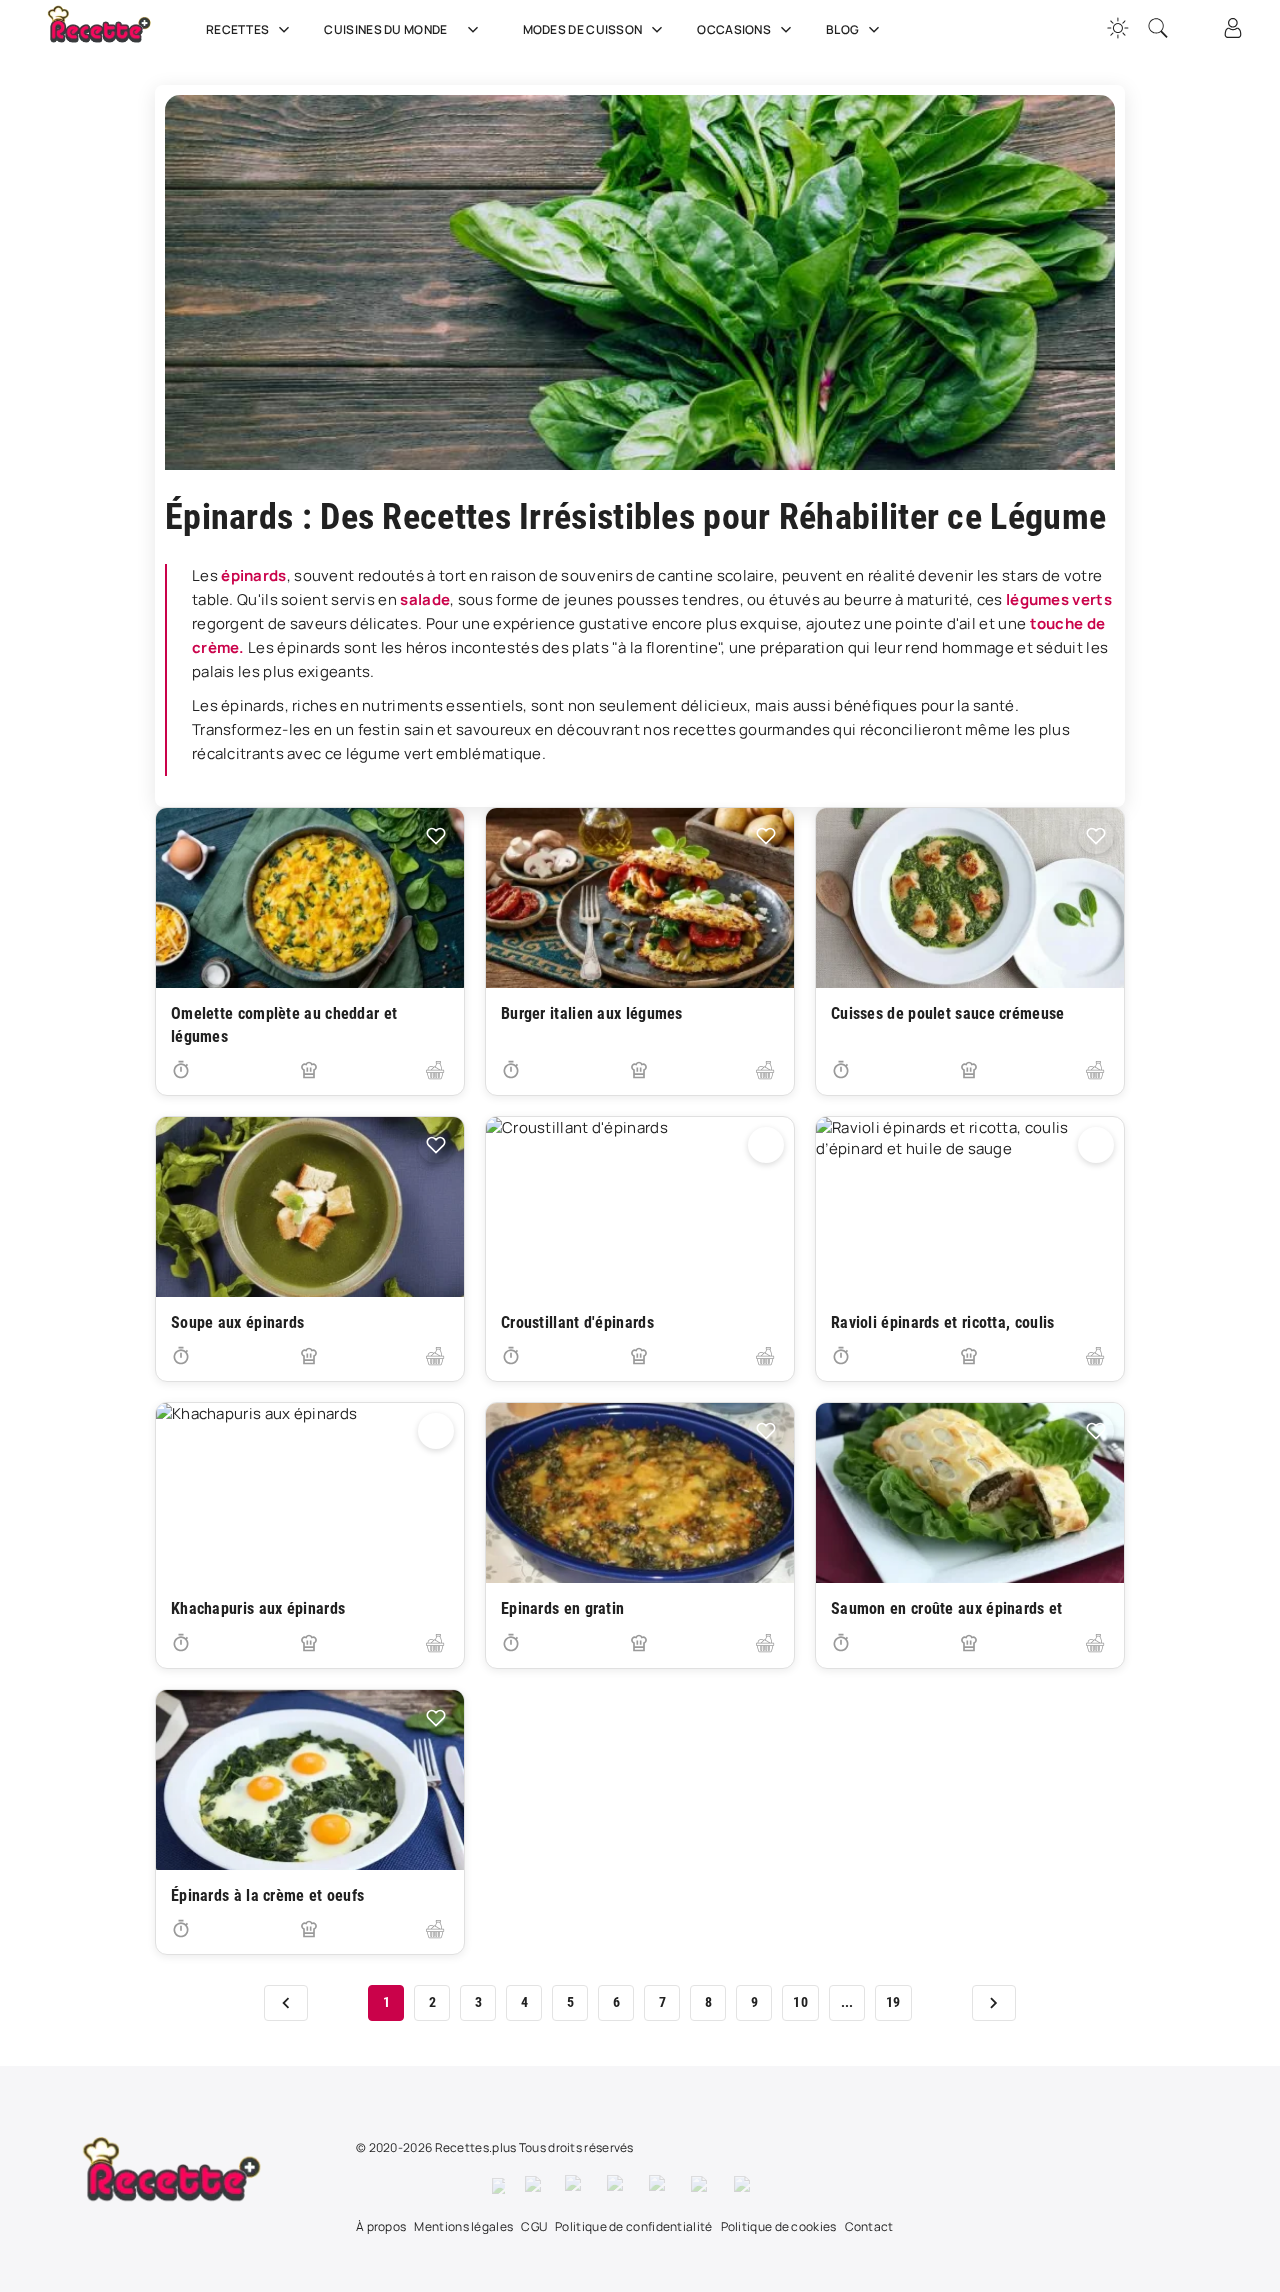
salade (425, 599)
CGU (534, 2226)
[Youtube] (702, 2186)
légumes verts (1059, 599)
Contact (869, 2226)
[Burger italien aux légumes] (640, 898)
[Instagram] (576, 2186)
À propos (381, 2226)
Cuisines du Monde (385, 29)
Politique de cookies (779, 2226)
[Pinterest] (618, 2186)
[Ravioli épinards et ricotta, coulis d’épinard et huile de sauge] (970, 1207)
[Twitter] (535, 2186)
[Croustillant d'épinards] (640, 1207)
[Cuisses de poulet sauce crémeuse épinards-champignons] (970, 898)
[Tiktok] (745, 2186)
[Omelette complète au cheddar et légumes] (310, 898)
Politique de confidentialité (633, 2226)
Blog (842, 29)
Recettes (237, 29)
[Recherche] (1158, 28)
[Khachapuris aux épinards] (310, 1493)
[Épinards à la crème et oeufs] (310, 1780)
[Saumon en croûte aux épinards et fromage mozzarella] (970, 1493)
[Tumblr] (660, 2186)
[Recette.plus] (113, 35)
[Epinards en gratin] (640, 1493)
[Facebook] (498, 2186)
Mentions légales (463, 2226)
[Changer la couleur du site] (1118, 28)
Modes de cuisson (583, 29)
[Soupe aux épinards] (310, 1207)
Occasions (734, 29)
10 (800, 2002)
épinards (253, 575)
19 (893, 2002)
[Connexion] (1233, 28)
